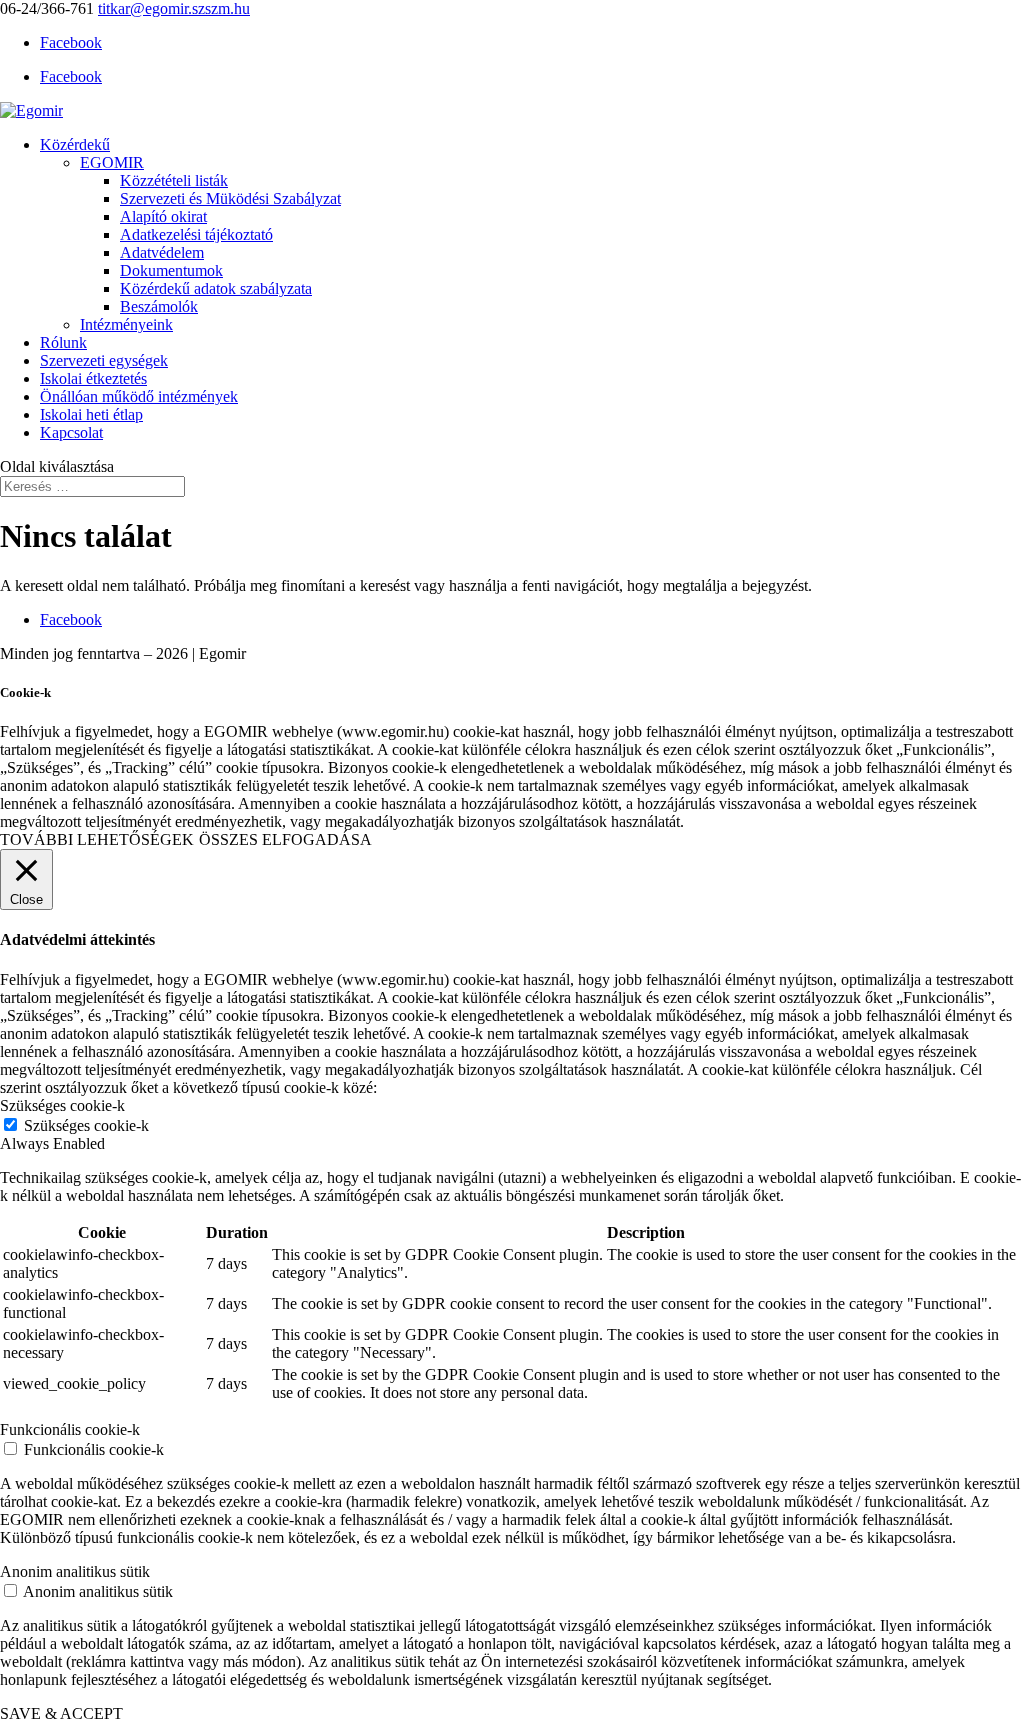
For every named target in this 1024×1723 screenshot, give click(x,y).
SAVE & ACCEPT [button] (61, 1713)
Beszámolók (159, 306)
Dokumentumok (171, 270)
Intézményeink (126, 324)
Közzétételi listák (174, 180)
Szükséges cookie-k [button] (62, 1105)
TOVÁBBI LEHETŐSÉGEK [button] (97, 839)
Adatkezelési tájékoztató (196, 234)
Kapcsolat (71, 432)
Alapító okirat (163, 216)
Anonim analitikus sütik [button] (75, 1571)
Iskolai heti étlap (91, 414)
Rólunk (63, 342)
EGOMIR (112, 162)
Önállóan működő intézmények (139, 396)
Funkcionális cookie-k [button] (70, 1429)
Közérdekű (75, 144)
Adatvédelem (162, 252)
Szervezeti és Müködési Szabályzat (230, 198)
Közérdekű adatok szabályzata (216, 288)
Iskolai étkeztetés (93, 378)
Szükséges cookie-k (86, 1125)
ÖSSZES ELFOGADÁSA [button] (285, 839)
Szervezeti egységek (104, 360)
